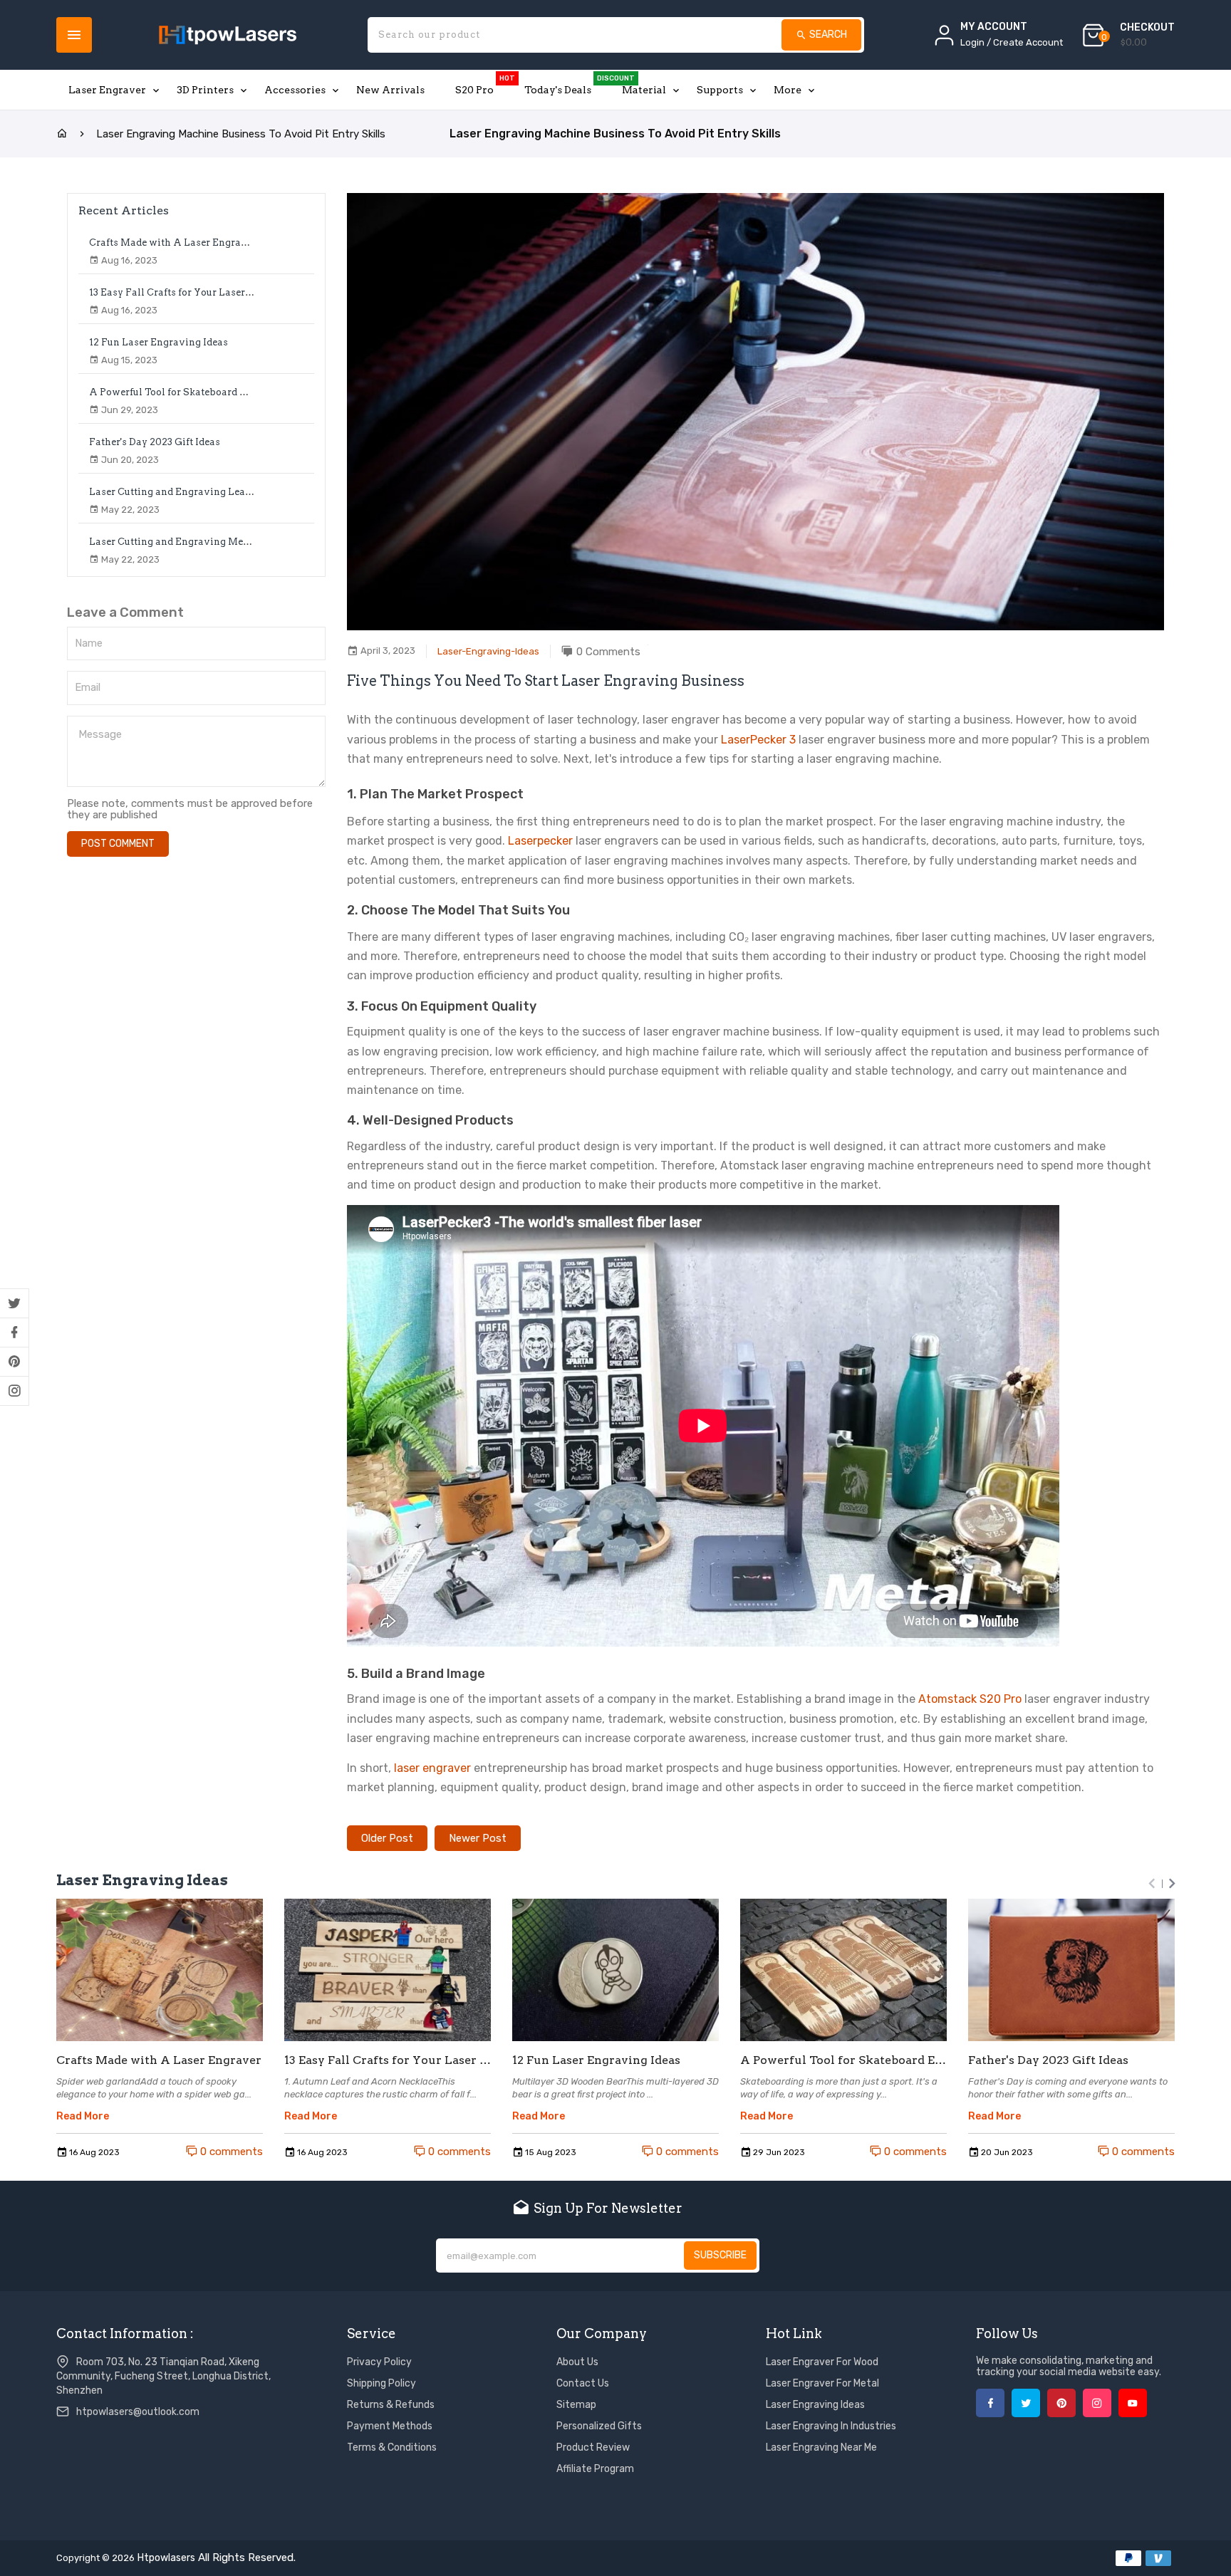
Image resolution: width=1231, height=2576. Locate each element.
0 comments (230, 2152)
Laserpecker (540, 841)
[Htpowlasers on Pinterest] (14, 1362)
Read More (83, 2117)
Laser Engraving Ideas (815, 2405)
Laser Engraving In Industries (831, 2426)
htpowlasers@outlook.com (138, 2412)
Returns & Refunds (391, 2405)
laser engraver (432, 1768)
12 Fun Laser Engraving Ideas (159, 342)
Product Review (593, 2447)
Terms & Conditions (392, 2447)
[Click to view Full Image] (160, 1970)
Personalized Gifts (599, 2426)
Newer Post (478, 1838)
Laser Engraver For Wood (822, 2362)
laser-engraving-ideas (488, 651)
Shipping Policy (381, 2383)
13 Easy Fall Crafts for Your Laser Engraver (190, 292)
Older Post (387, 1838)
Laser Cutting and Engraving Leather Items (191, 492)
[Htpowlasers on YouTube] (1133, 2403)
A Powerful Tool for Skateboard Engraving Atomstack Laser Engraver (254, 392)
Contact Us (583, 2383)
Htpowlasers (166, 2558)
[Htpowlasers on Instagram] (14, 1391)
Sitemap (576, 2405)
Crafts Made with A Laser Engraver (173, 243)
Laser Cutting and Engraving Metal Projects (192, 542)
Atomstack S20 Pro (970, 1699)
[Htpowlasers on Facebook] (14, 1333)
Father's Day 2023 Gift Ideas (155, 442)
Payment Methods (390, 2426)
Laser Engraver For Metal (822, 2383)
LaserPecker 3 (758, 740)
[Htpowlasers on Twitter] (14, 1303)
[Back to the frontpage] (62, 134)
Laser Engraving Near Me (821, 2447)
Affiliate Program (595, 2469)
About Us (577, 2362)
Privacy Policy (379, 2362)
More (788, 90)
